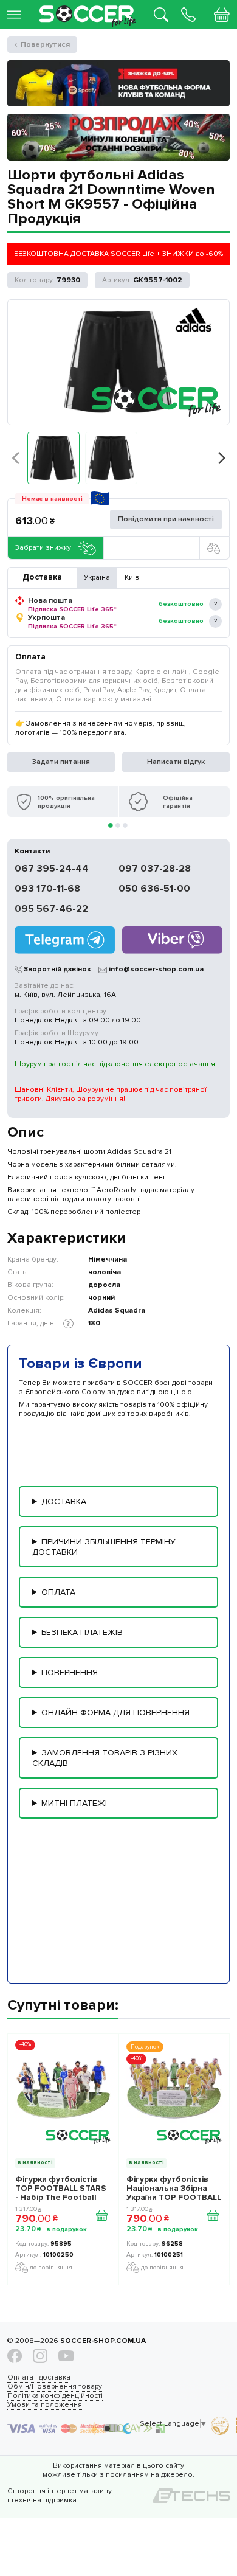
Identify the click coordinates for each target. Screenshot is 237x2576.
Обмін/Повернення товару (55, 2387)
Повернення (70, 1672)
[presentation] (15, 457)
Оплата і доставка (39, 2377)
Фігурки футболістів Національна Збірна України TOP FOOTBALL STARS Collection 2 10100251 (174, 2189)
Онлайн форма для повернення (115, 1713)
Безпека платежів (82, 1632)
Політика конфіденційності (55, 2396)
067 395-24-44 (52, 869)
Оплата (58, 1592)
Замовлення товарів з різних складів (105, 1758)
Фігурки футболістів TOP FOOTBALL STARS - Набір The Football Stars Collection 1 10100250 (61, 2189)
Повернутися (45, 45)
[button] (53, 458)
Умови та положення (45, 2405)
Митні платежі (74, 1803)
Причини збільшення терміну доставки (104, 1547)
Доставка (64, 1502)
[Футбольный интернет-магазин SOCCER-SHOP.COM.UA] (88, 8)
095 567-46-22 (51, 909)
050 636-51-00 (154, 889)
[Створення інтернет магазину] (191, 2496)
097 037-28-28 (155, 869)
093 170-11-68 (47, 889)
